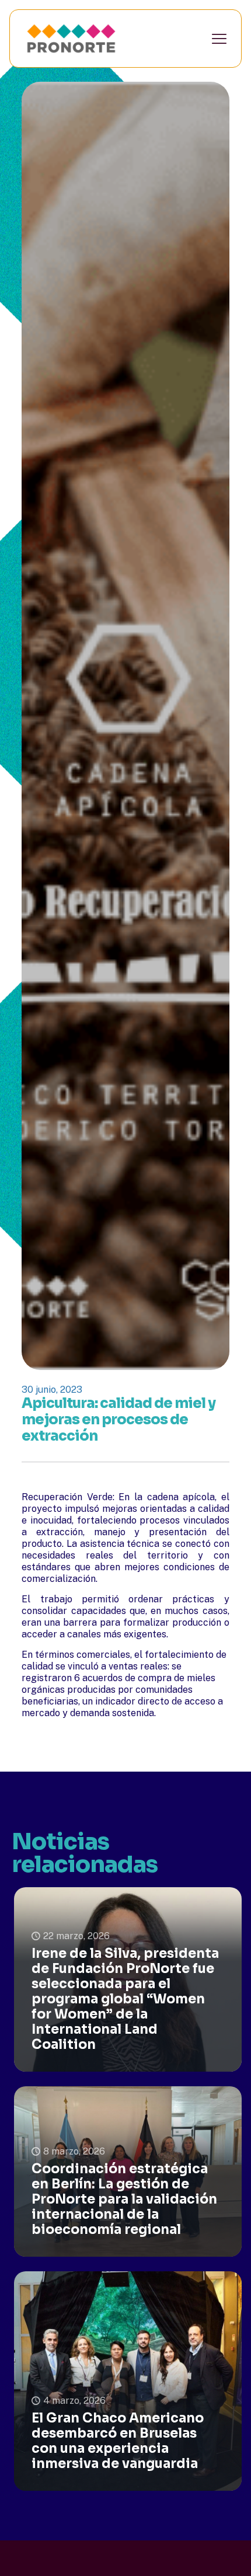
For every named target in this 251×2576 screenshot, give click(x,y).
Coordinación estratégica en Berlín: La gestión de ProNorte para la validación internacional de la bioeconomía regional (124, 2199)
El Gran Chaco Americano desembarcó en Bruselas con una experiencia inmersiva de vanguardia (118, 2441)
